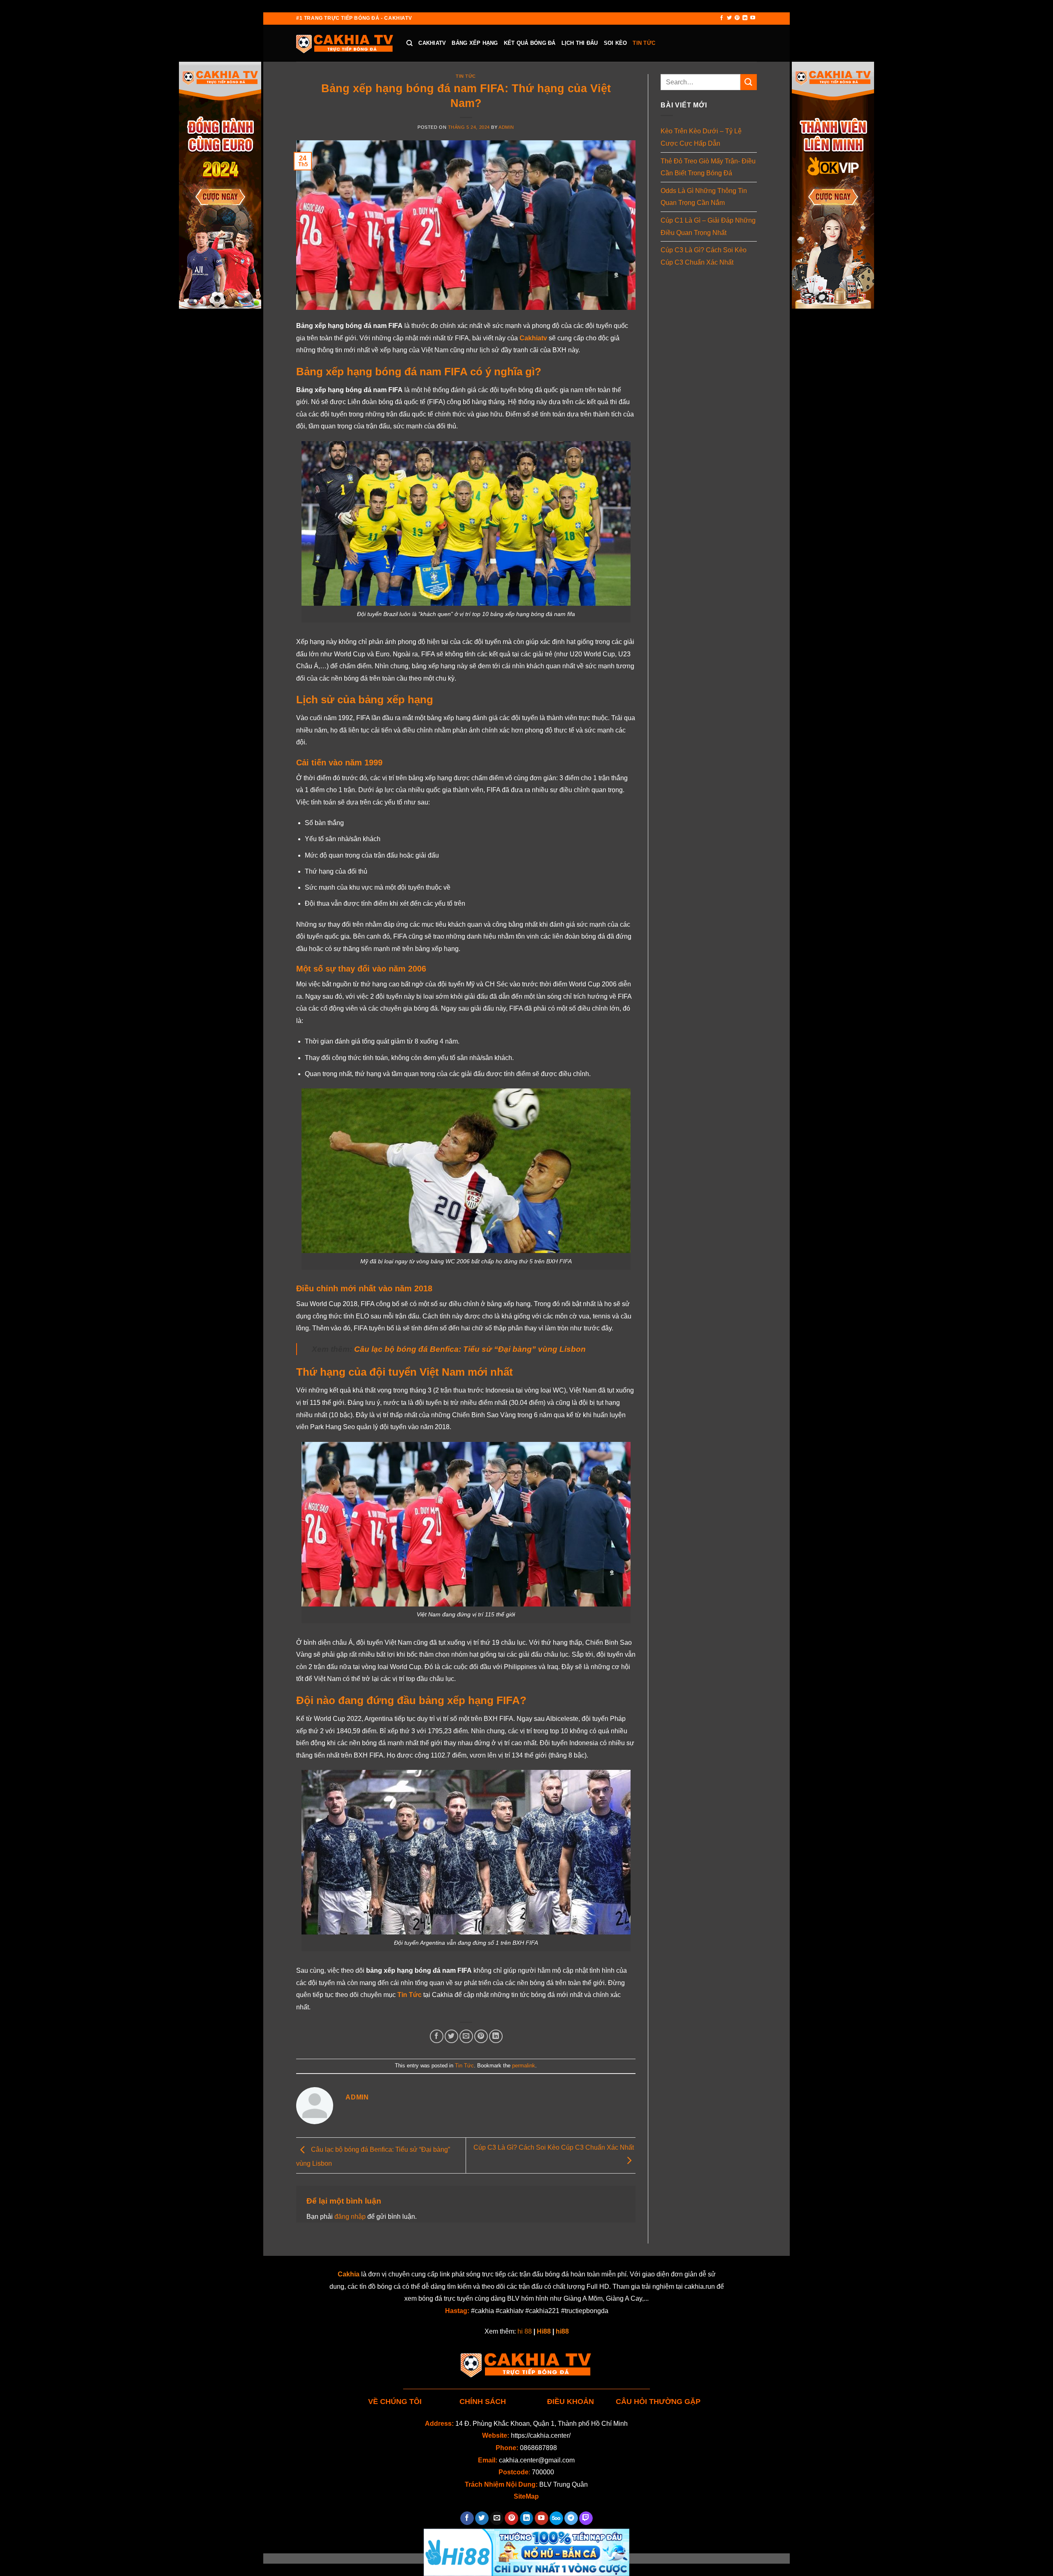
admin (506, 127)
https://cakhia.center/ (541, 2435)
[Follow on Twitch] (586, 2518)
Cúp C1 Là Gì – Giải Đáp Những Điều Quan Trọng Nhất (708, 227)
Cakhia (349, 2274)
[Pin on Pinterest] (481, 2036)
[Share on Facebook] (437, 2036)
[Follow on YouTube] (753, 18)
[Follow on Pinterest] (737, 18)
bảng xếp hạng (475, 43)
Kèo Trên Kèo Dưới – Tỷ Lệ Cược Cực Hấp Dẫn (701, 137)
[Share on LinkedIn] (496, 2036)
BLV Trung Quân (564, 2484)
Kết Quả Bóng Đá (530, 43)
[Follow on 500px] (556, 2518)
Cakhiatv (432, 43)
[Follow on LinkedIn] (745, 18)
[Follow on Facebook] (721, 18)
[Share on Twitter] (451, 2036)
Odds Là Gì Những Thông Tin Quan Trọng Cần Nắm (704, 197)
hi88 (562, 2331)
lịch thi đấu (580, 43)
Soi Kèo (616, 43)
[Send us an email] (497, 2518)
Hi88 (544, 2331)
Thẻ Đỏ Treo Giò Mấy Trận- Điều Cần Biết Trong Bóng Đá (708, 167)
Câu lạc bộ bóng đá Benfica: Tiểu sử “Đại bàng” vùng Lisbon (470, 1349)
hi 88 (525, 2331)
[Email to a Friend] (466, 2036)
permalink (524, 2066)
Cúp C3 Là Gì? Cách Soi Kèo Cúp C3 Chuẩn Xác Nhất (704, 256)
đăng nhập (350, 2217)
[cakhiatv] (345, 43)
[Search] (409, 43)
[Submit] (749, 82)
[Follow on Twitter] (729, 18)
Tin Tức (644, 43)
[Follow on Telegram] (571, 2518)
